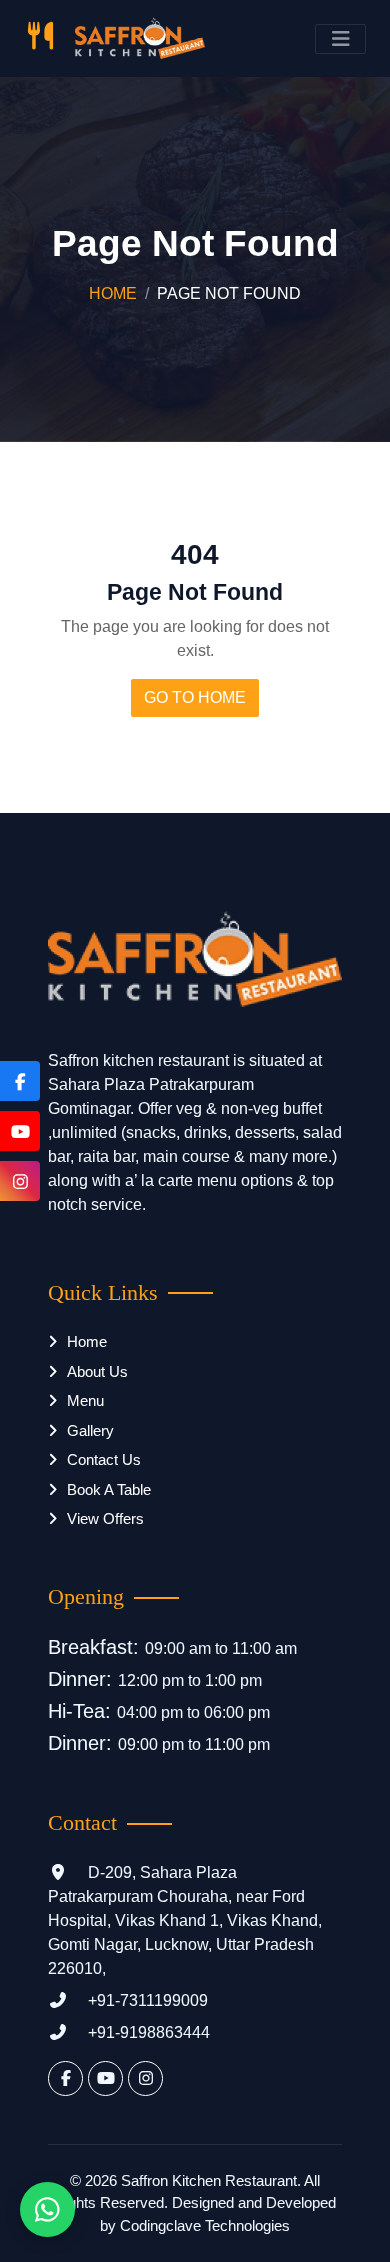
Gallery (90, 1430)
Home (113, 293)
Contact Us (104, 1459)
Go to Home (195, 697)
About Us (97, 1371)
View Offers (105, 1518)
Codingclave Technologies (205, 2225)
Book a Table (109, 1489)
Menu (85, 1400)
